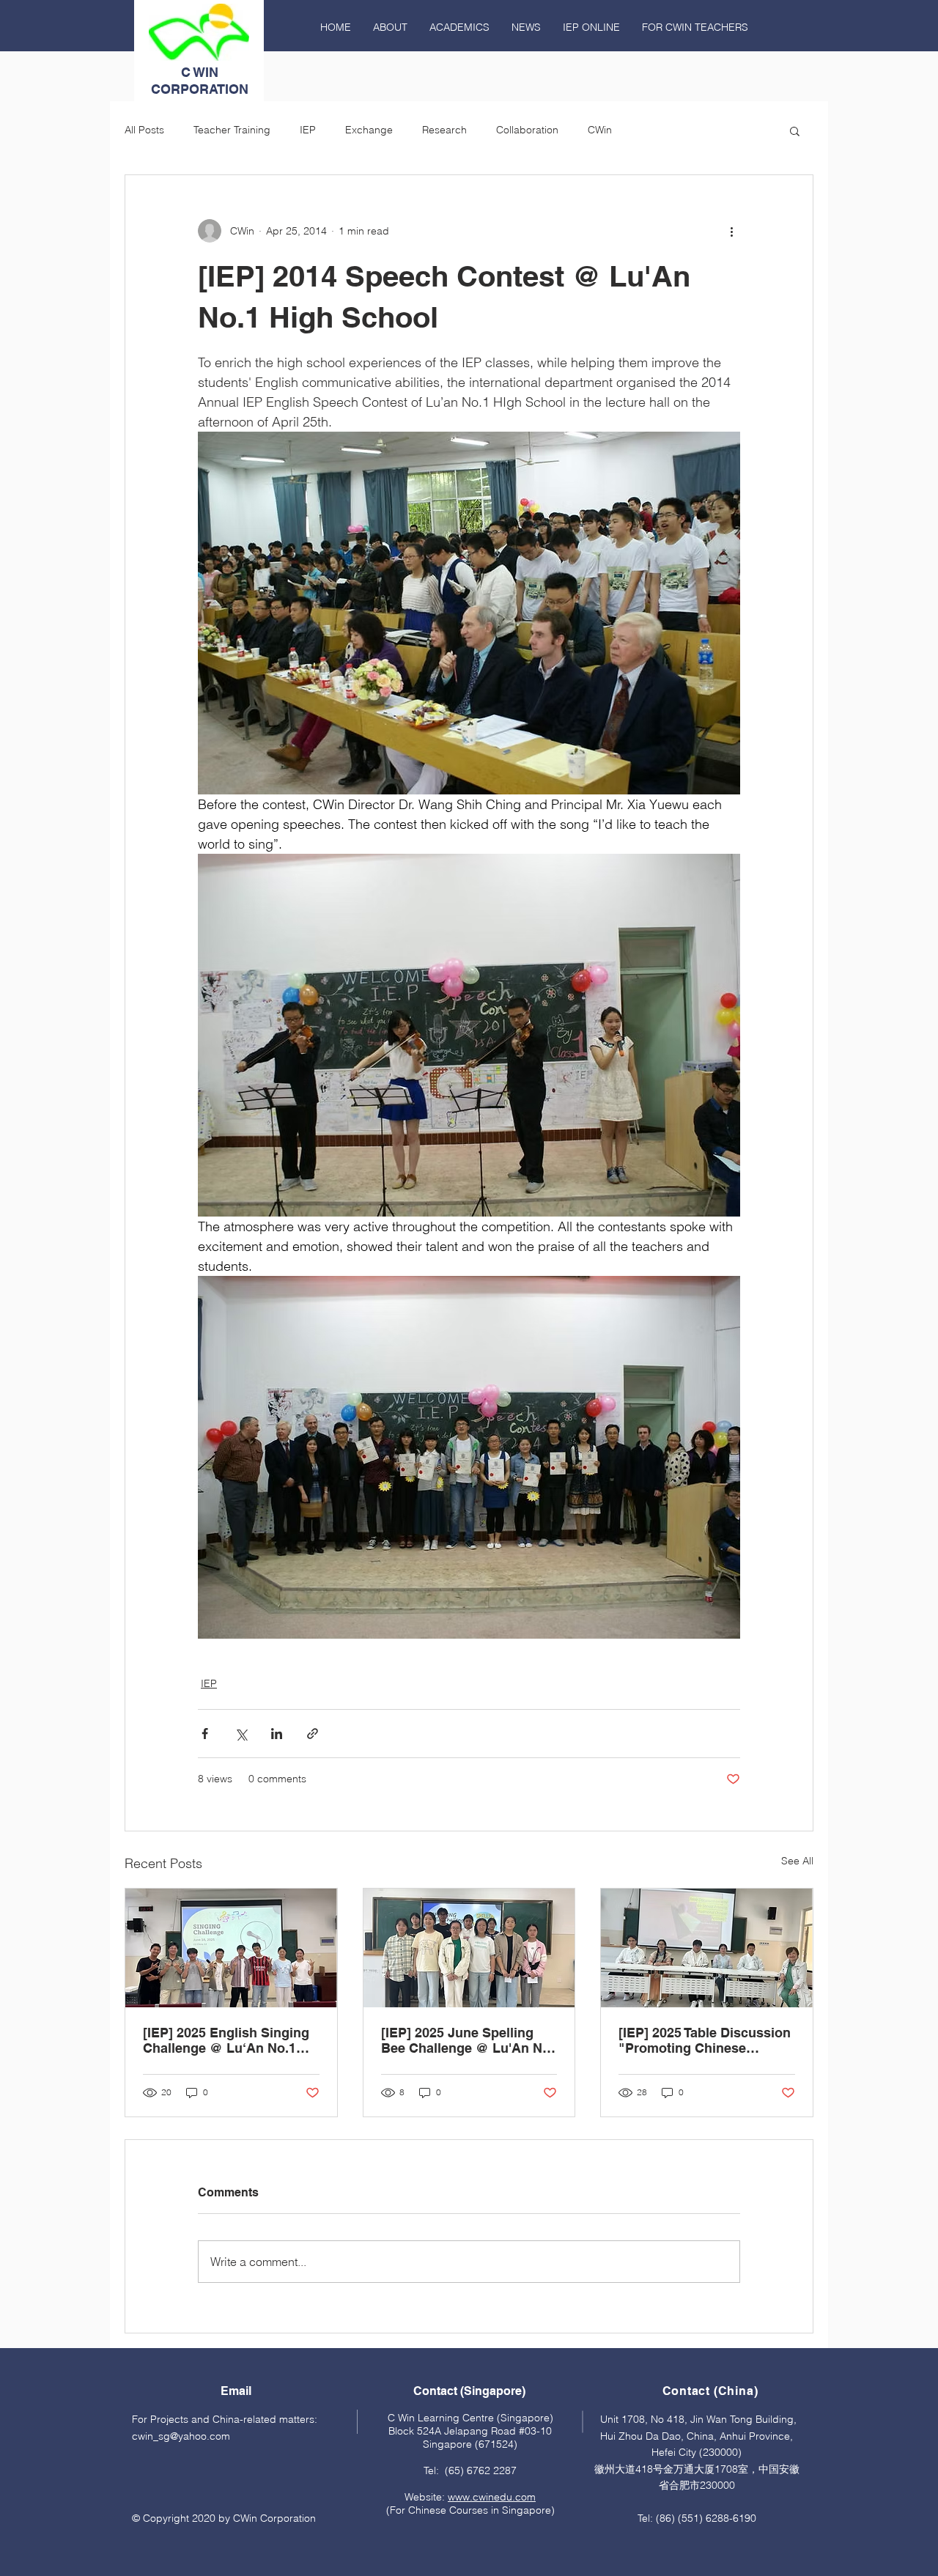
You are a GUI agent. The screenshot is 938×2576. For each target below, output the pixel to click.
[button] (795, 130)
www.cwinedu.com (492, 2497)
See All (797, 1861)
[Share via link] (313, 1734)
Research (444, 130)
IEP (308, 130)
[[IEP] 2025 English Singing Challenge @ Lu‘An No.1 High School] (231, 1948)
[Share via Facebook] (205, 1734)
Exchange (369, 130)
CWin (600, 130)
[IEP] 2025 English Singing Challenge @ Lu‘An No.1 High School (226, 2040)
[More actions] (731, 231)
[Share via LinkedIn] (277, 1734)
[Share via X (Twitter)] (241, 1734)
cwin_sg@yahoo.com (181, 2436)
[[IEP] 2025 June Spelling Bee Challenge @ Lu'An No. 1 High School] (469, 1948)
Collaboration (527, 130)
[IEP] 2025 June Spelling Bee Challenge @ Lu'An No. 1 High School (468, 2040)
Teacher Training (232, 130)
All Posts (144, 130)
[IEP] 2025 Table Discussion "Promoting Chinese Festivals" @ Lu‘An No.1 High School (705, 2040)
